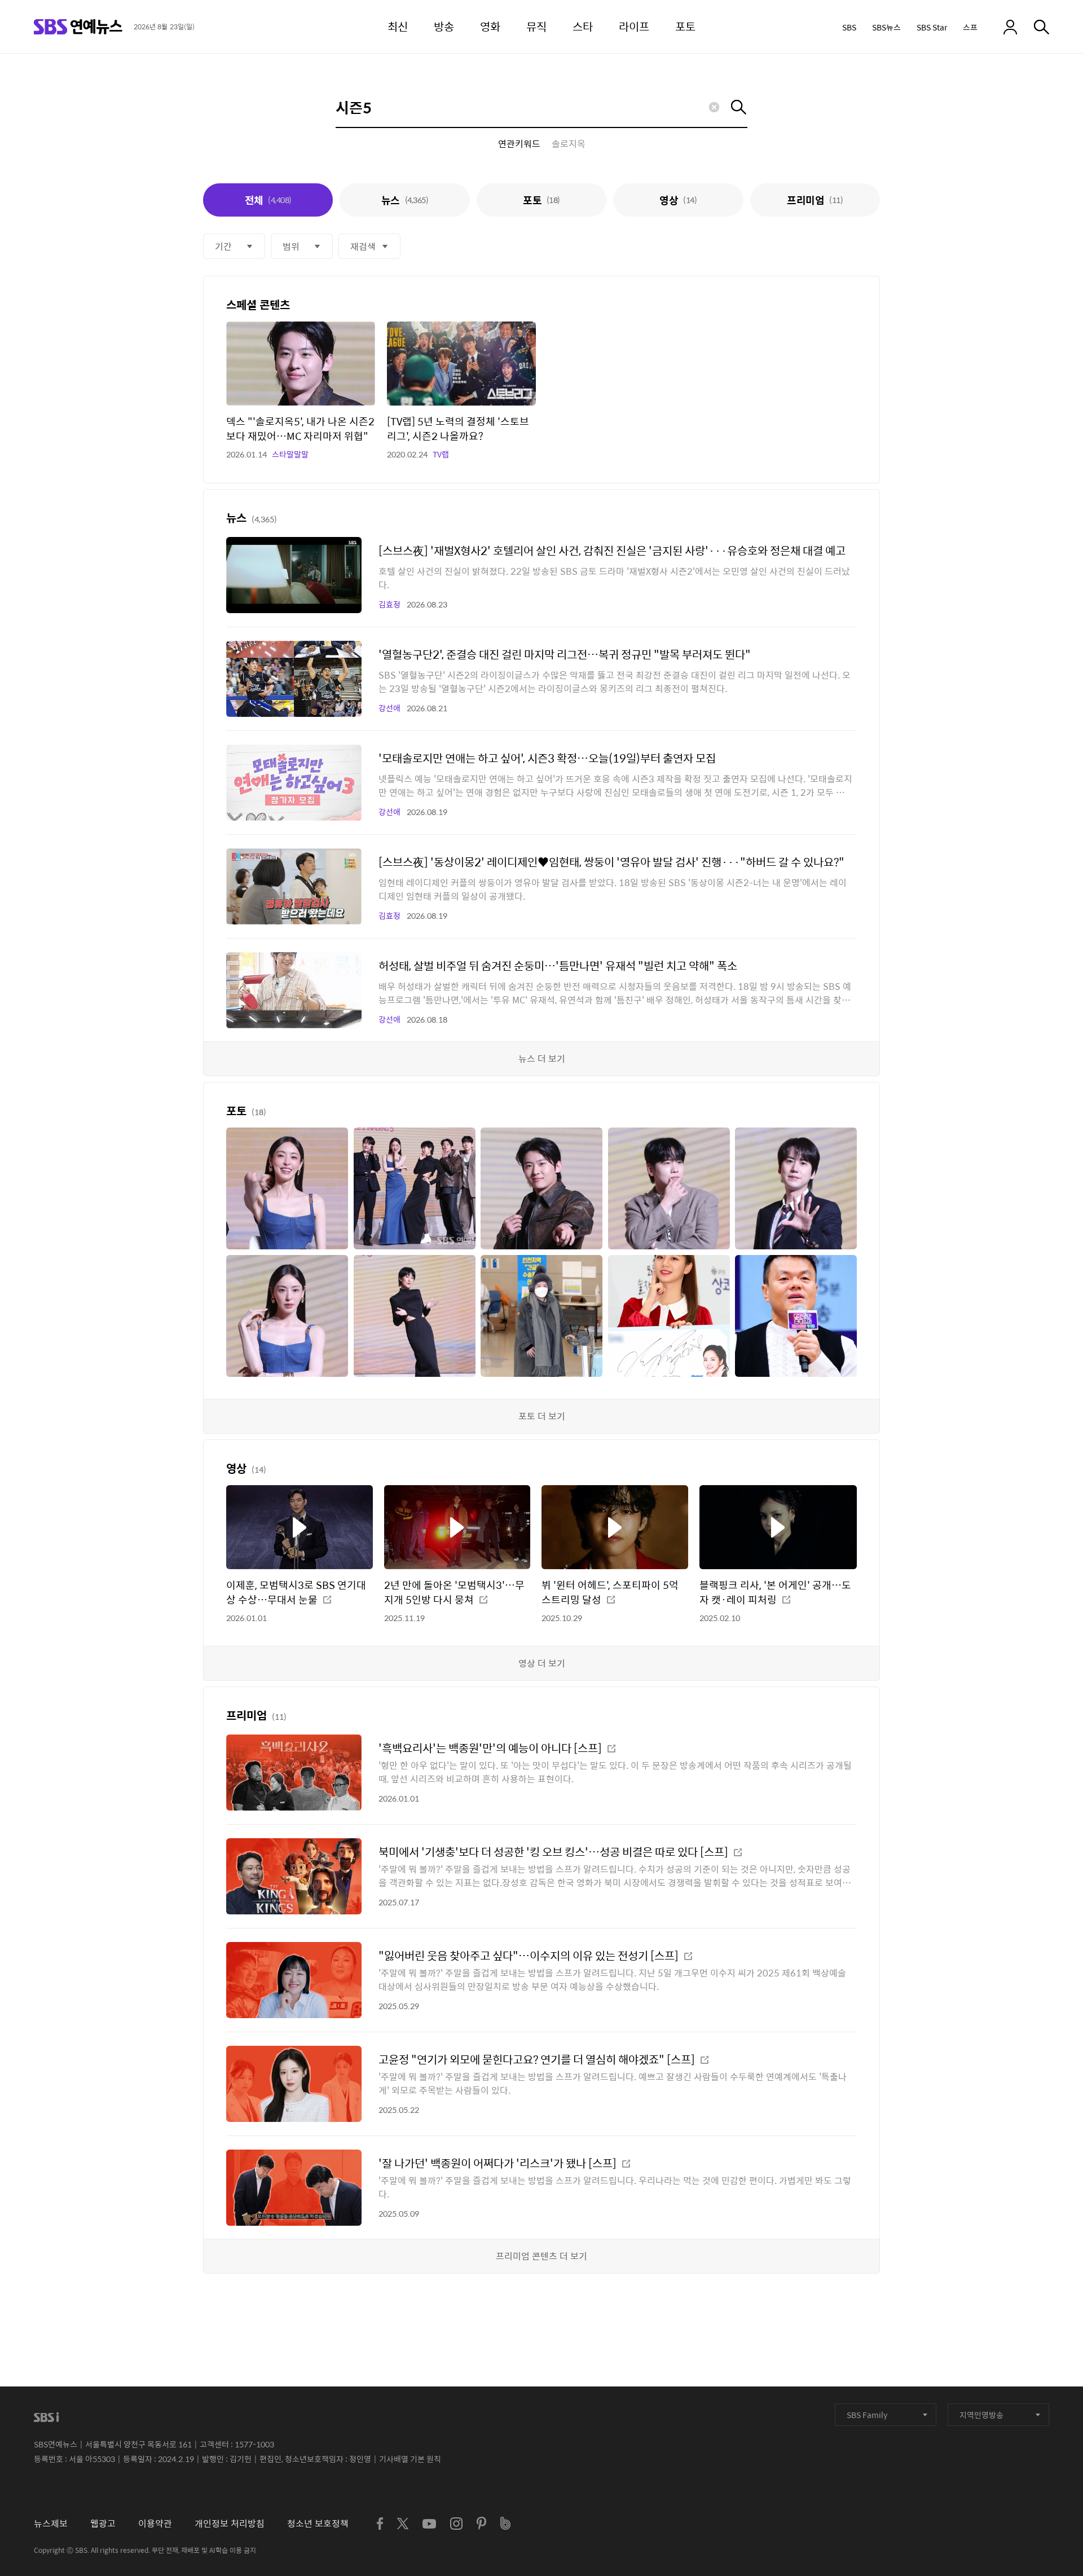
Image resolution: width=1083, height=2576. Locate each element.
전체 (268, 200)
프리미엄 (815, 200)
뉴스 (405, 200)
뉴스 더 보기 (542, 1058)
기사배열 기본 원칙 (410, 2459)
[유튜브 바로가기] (429, 2524)
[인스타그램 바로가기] (456, 2524)
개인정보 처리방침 (230, 2523)
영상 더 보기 (542, 1663)
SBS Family (867, 2415)
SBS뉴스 (886, 27)
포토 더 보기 (542, 1416)
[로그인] (1010, 27)
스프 (970, 27)
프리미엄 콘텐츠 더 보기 (541, 2256)
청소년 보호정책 (318, 2523)
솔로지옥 (569, 144)
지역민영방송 (981, 2415)
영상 (678, 200)
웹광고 (103, 2523)
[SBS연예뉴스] (78, 27)
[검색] (1042, 27)
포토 (541, 200)
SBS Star (932, 27)
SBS (849, 27)
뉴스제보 (51, 2523)
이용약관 (155, 2523)
